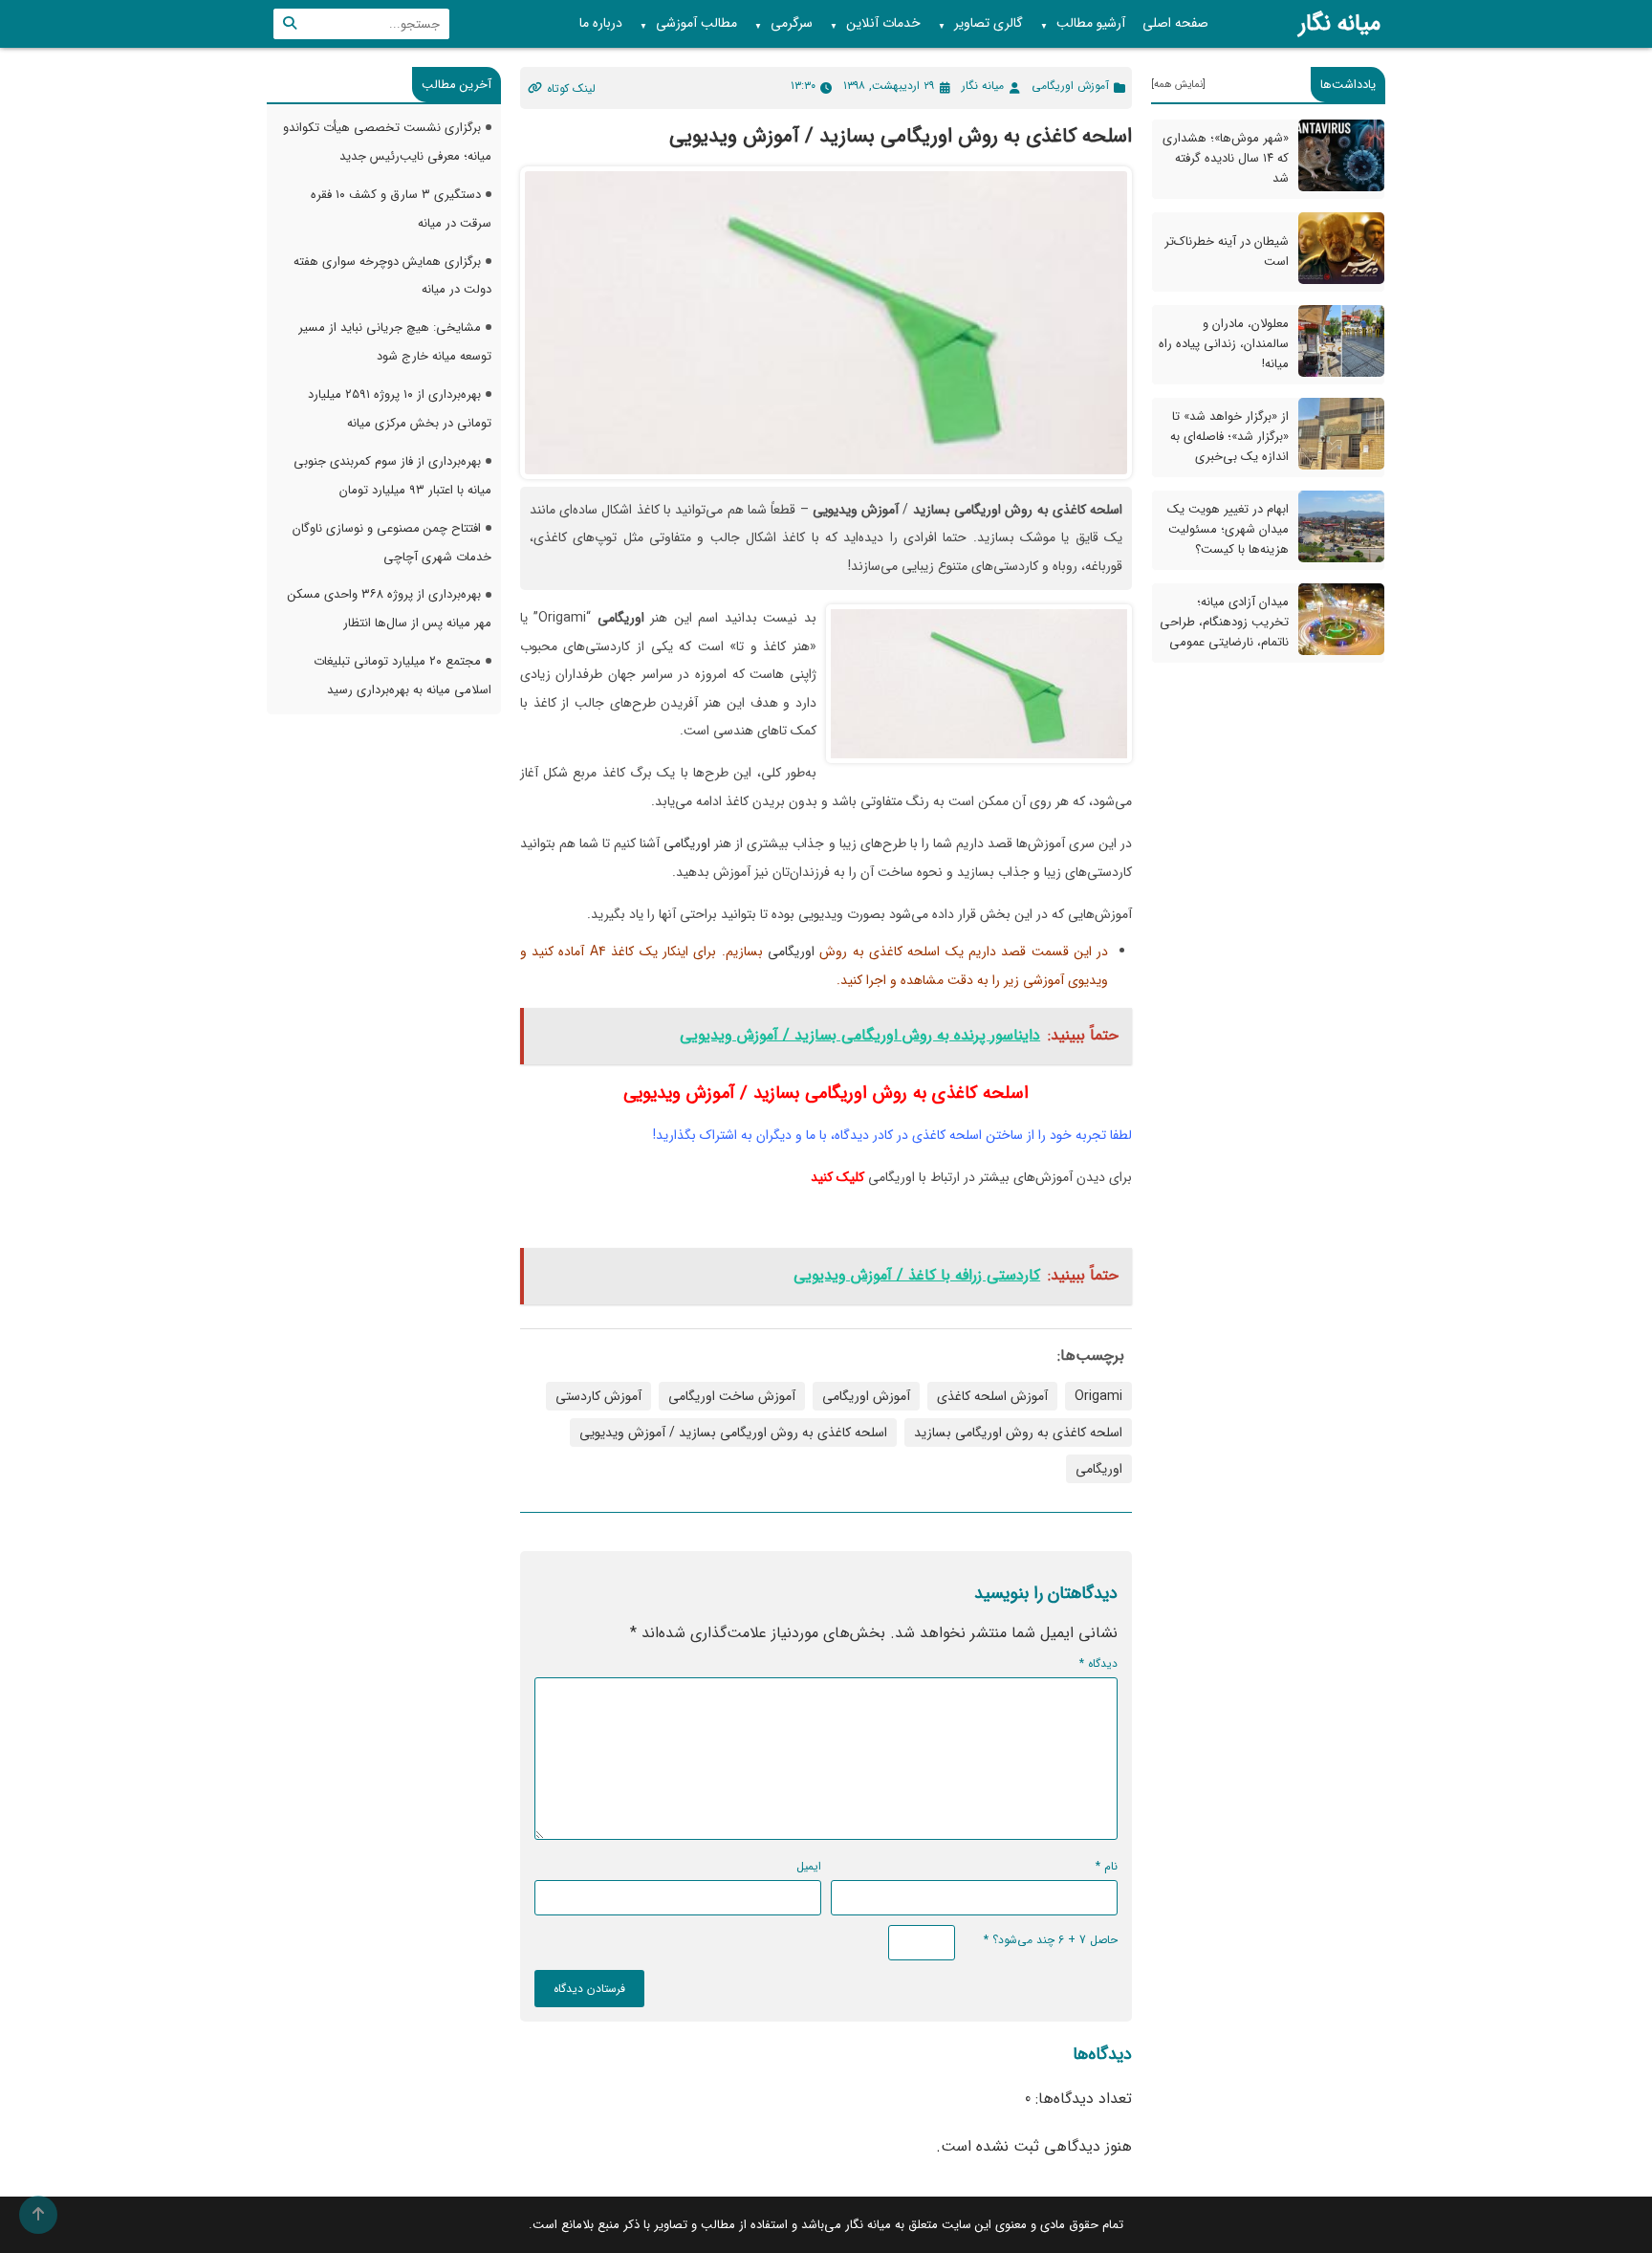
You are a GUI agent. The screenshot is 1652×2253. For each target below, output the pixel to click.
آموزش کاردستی (598, 1396)
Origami (1098, 1396)
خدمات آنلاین (875, 24)
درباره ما (601, 23)
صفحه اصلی (1175, 23)
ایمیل (809, 1866)
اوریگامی (687, 843)
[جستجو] (290, 24)
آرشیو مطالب (1083, 24)
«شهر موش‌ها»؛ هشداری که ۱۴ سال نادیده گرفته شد (1226, 158)
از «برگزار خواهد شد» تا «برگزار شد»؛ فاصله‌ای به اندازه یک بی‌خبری (1229, 437)
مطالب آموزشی (688, 24)
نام (1107, 1866)
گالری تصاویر (980, 24)
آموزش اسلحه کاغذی (992, 1396)
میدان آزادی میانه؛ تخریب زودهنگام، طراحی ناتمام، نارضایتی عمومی (1224, 622)
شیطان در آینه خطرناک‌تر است (1227, 252)
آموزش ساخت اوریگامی (732, 1396)
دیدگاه (1098, 1663)
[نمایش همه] (1178, 85)
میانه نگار (1340, 24)
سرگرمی (783, 24)
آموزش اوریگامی (1070, 86)
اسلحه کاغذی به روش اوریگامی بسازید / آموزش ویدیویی (733, 1433)
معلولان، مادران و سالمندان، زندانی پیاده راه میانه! (1224, 344)
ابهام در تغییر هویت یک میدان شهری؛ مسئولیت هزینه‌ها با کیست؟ (1228, 529)
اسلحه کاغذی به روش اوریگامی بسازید (1018, 1433)
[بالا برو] (38, 2215)
